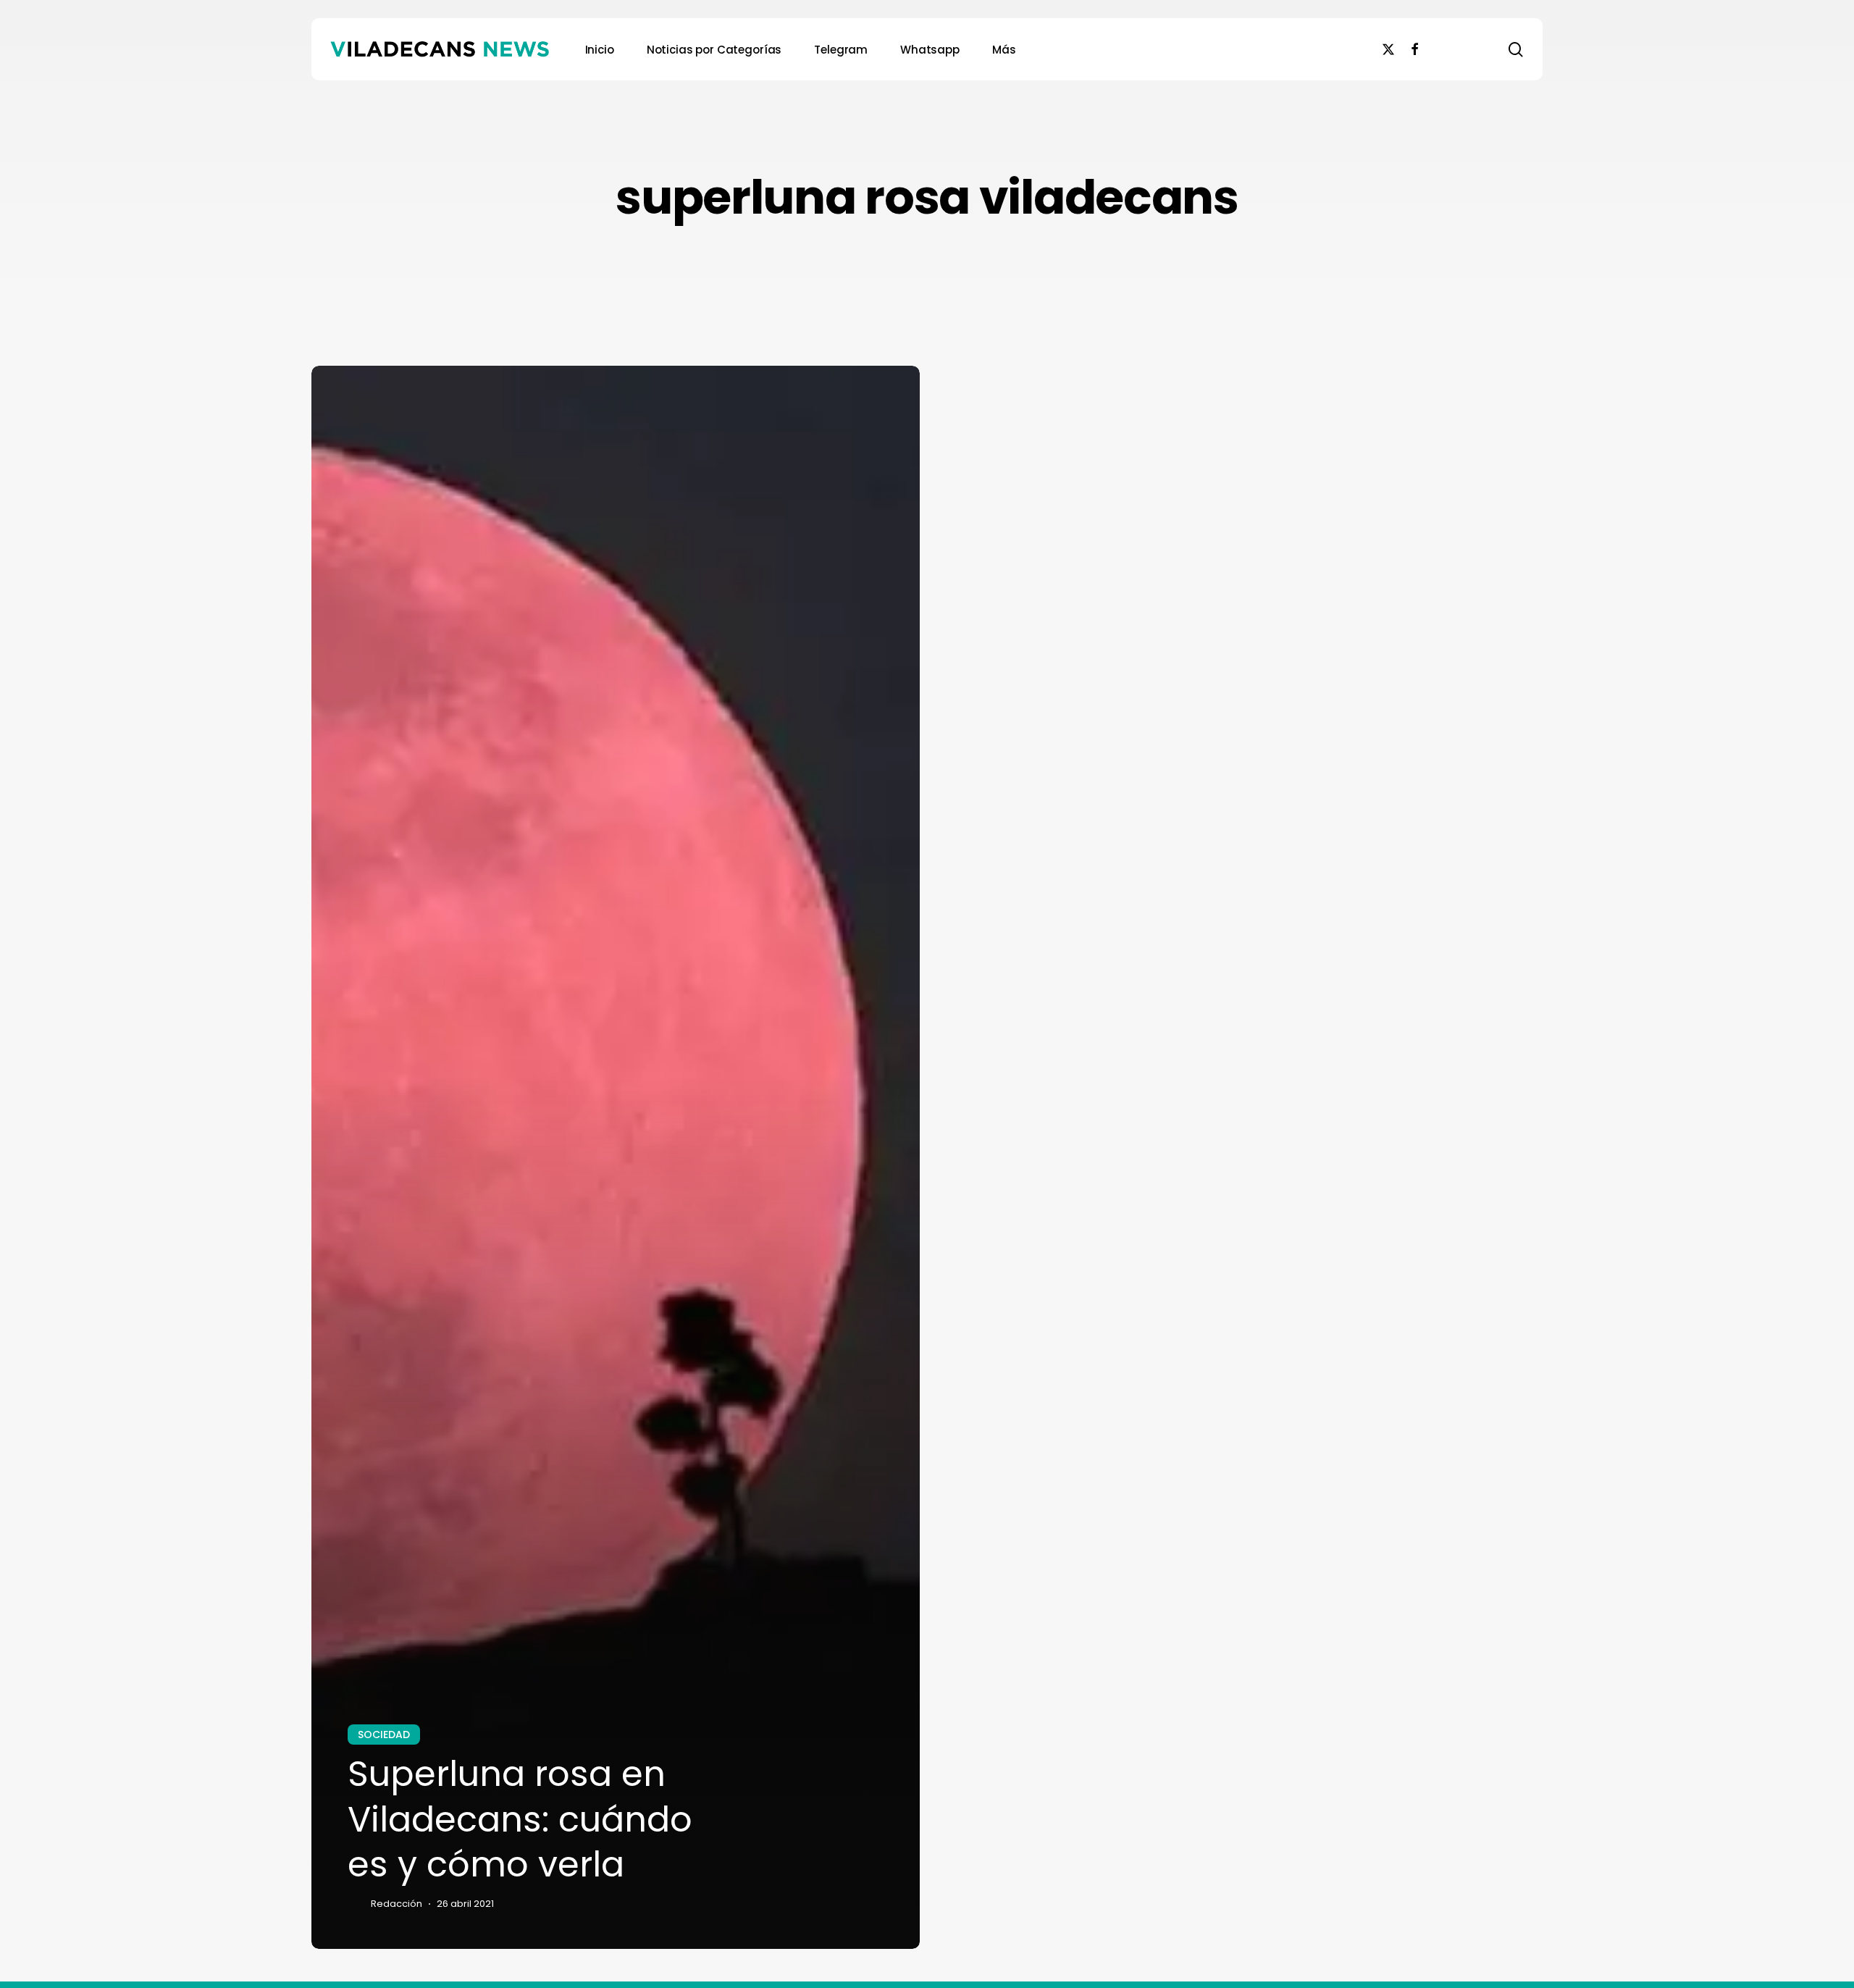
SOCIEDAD (384, 1735)
